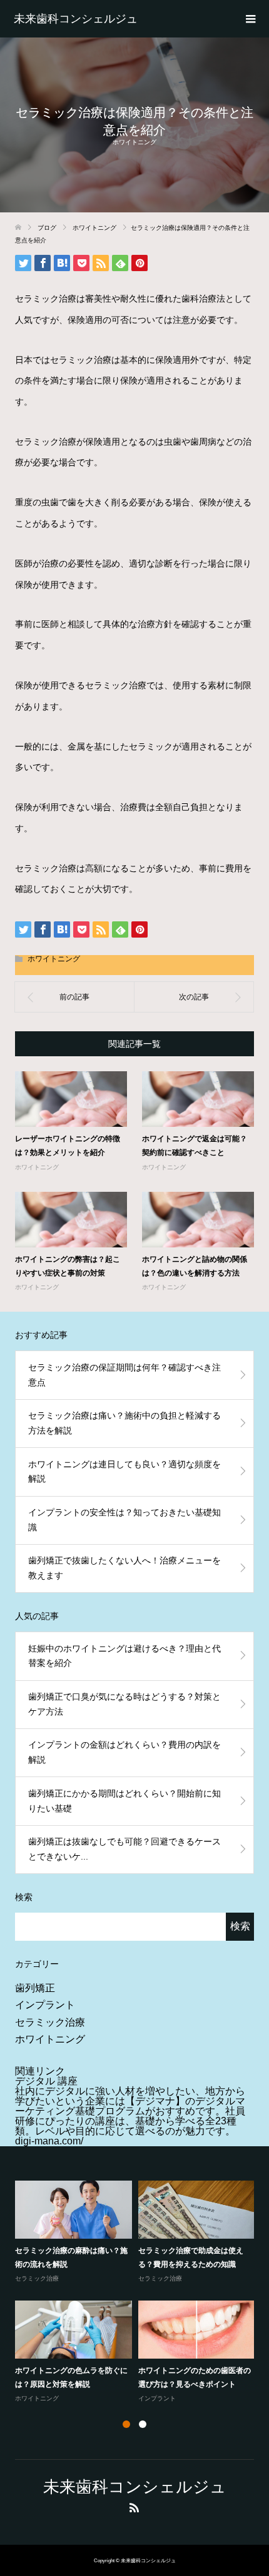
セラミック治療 (50, 2022)
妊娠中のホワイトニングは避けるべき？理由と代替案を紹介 (124, 1656)
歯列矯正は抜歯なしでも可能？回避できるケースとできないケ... (124, 1849)
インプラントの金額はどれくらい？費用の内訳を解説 (124, 1752)
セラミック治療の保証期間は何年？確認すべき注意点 (124, 1375)
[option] (138, 2293)
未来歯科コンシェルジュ (76, 19)
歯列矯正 (35, 1988)
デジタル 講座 (46, 2081)
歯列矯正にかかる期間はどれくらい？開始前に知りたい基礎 (124, 1801)
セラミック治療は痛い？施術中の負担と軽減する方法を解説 (124, 1423)
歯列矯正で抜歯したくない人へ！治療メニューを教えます (124, 1568)
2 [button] (143, 2424)
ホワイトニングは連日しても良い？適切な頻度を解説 (124, 1472)
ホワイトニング (134, 142)
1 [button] (126, 2424)
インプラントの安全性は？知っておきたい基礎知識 (124, 1520)
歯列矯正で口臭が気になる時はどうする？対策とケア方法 (124, 1704)
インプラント (45, 2005)
